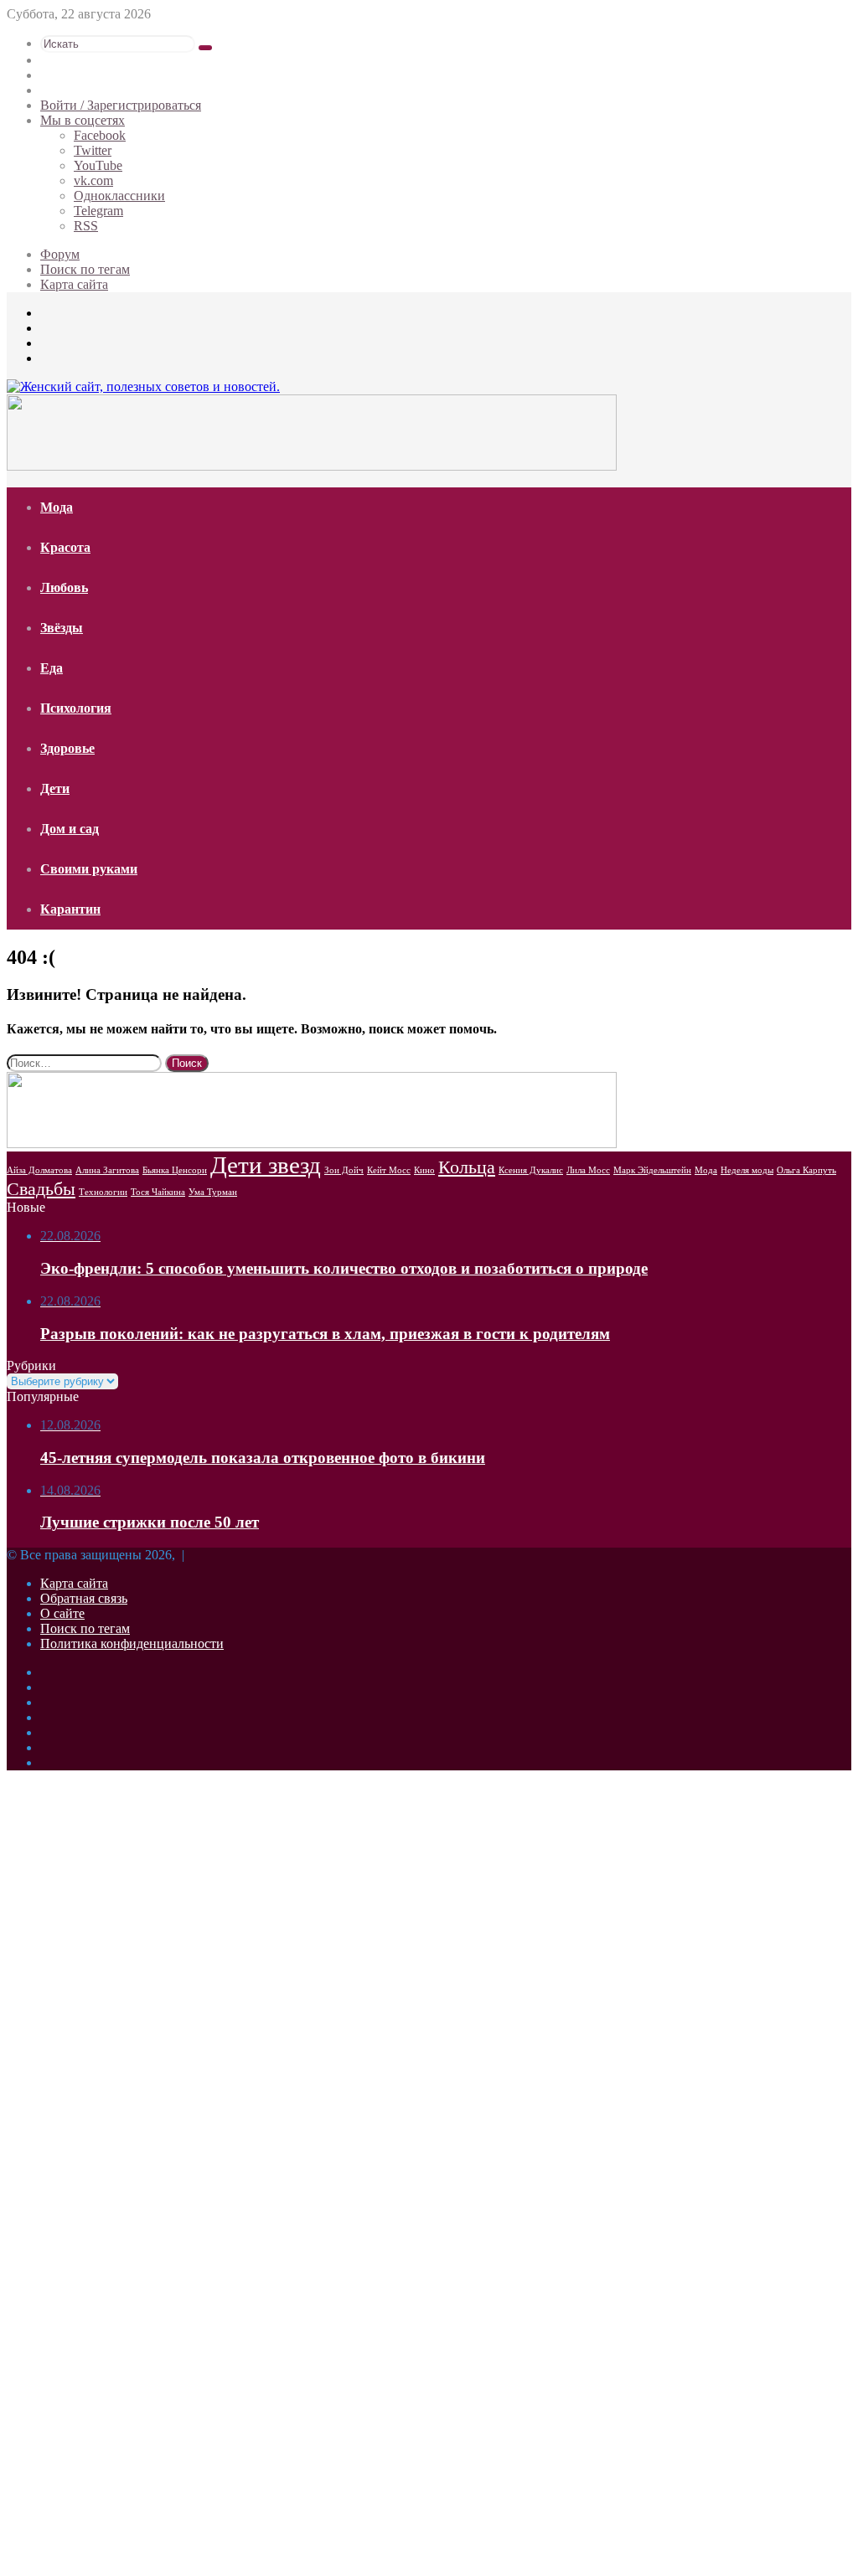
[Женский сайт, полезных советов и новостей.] (143, 386)
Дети (55, 788)
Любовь (64, 587)
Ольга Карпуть (806, 1170)
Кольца (467, 1167)
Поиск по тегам (85, 269)
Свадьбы (41, 1189)
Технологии (103, 1192)
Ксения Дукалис (531, 1170)
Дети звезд (266, 1165)
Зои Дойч (344, 1170)
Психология (76, 708)
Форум (60, 254)
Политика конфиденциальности (132, 1643)
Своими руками (89, 869)
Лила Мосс (588, 1170)
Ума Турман (213, 1192)
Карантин (70, 909)
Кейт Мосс (389, 1170)
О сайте (62, 1613)
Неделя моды (747, 1170)
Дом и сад (70, 829)
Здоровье (67, 748)
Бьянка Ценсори (175, 1170)
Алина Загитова (107, 1170)
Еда (52, 668)
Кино (424, 1170)
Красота (65, 547)
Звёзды (62, 628)
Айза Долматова (39, 1170)
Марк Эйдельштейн (652, 1170)
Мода (57, 507)
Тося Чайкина (158, 1192)
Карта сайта (74, 284)
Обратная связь (84, 1598)
